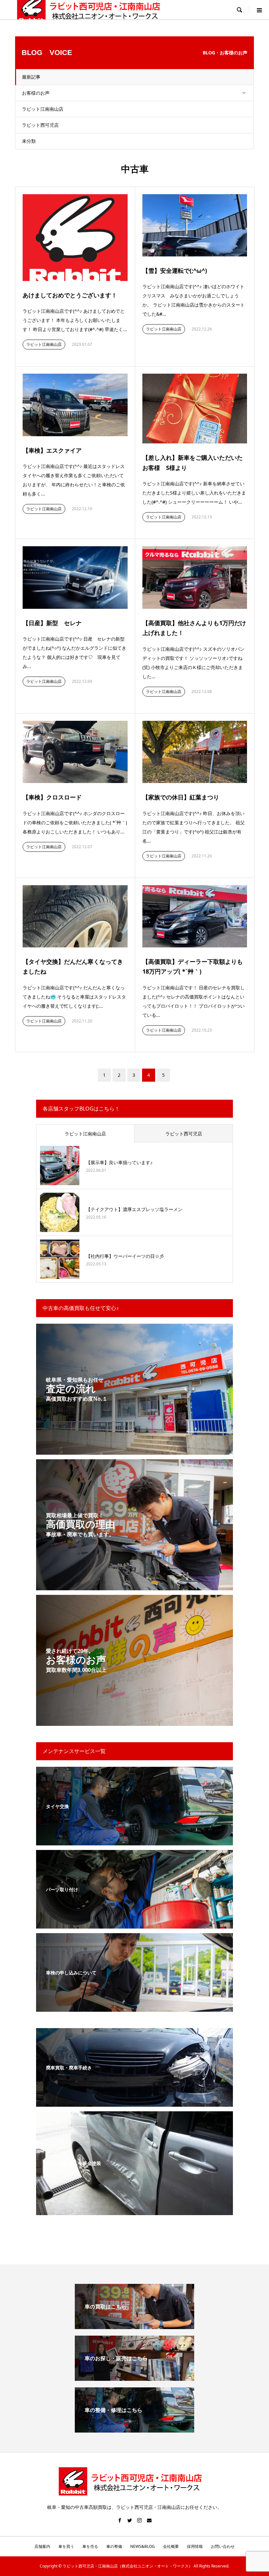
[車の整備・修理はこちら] (134, 2430)
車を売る (90, 2546)
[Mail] (149, 2520)
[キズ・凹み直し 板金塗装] (134, 2211)
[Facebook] (120, 2520)
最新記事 (31, 77)
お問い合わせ (223, 2546)
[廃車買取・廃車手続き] (134, 2103)
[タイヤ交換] (134, 1841)
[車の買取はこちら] (134, 2326)
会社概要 (171, 2546)
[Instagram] (139, 2520)
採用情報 (195, 2546)
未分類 (29, 141)
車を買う (66, 2546)
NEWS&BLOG (143, 2546)
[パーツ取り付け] (134, 1924)
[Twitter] (130, 2520)
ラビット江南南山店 (43, 109)
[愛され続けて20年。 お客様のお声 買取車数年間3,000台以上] (134, 1722)
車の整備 (114, 2546)
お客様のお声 (36, 93)
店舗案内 (42, 2546)
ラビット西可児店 (40, 125)
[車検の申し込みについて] (134, 2008)
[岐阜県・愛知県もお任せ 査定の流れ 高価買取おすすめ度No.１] (134, 1451)
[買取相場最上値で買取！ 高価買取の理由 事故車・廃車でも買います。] (134, 1586)
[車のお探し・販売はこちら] (134, 2378)
